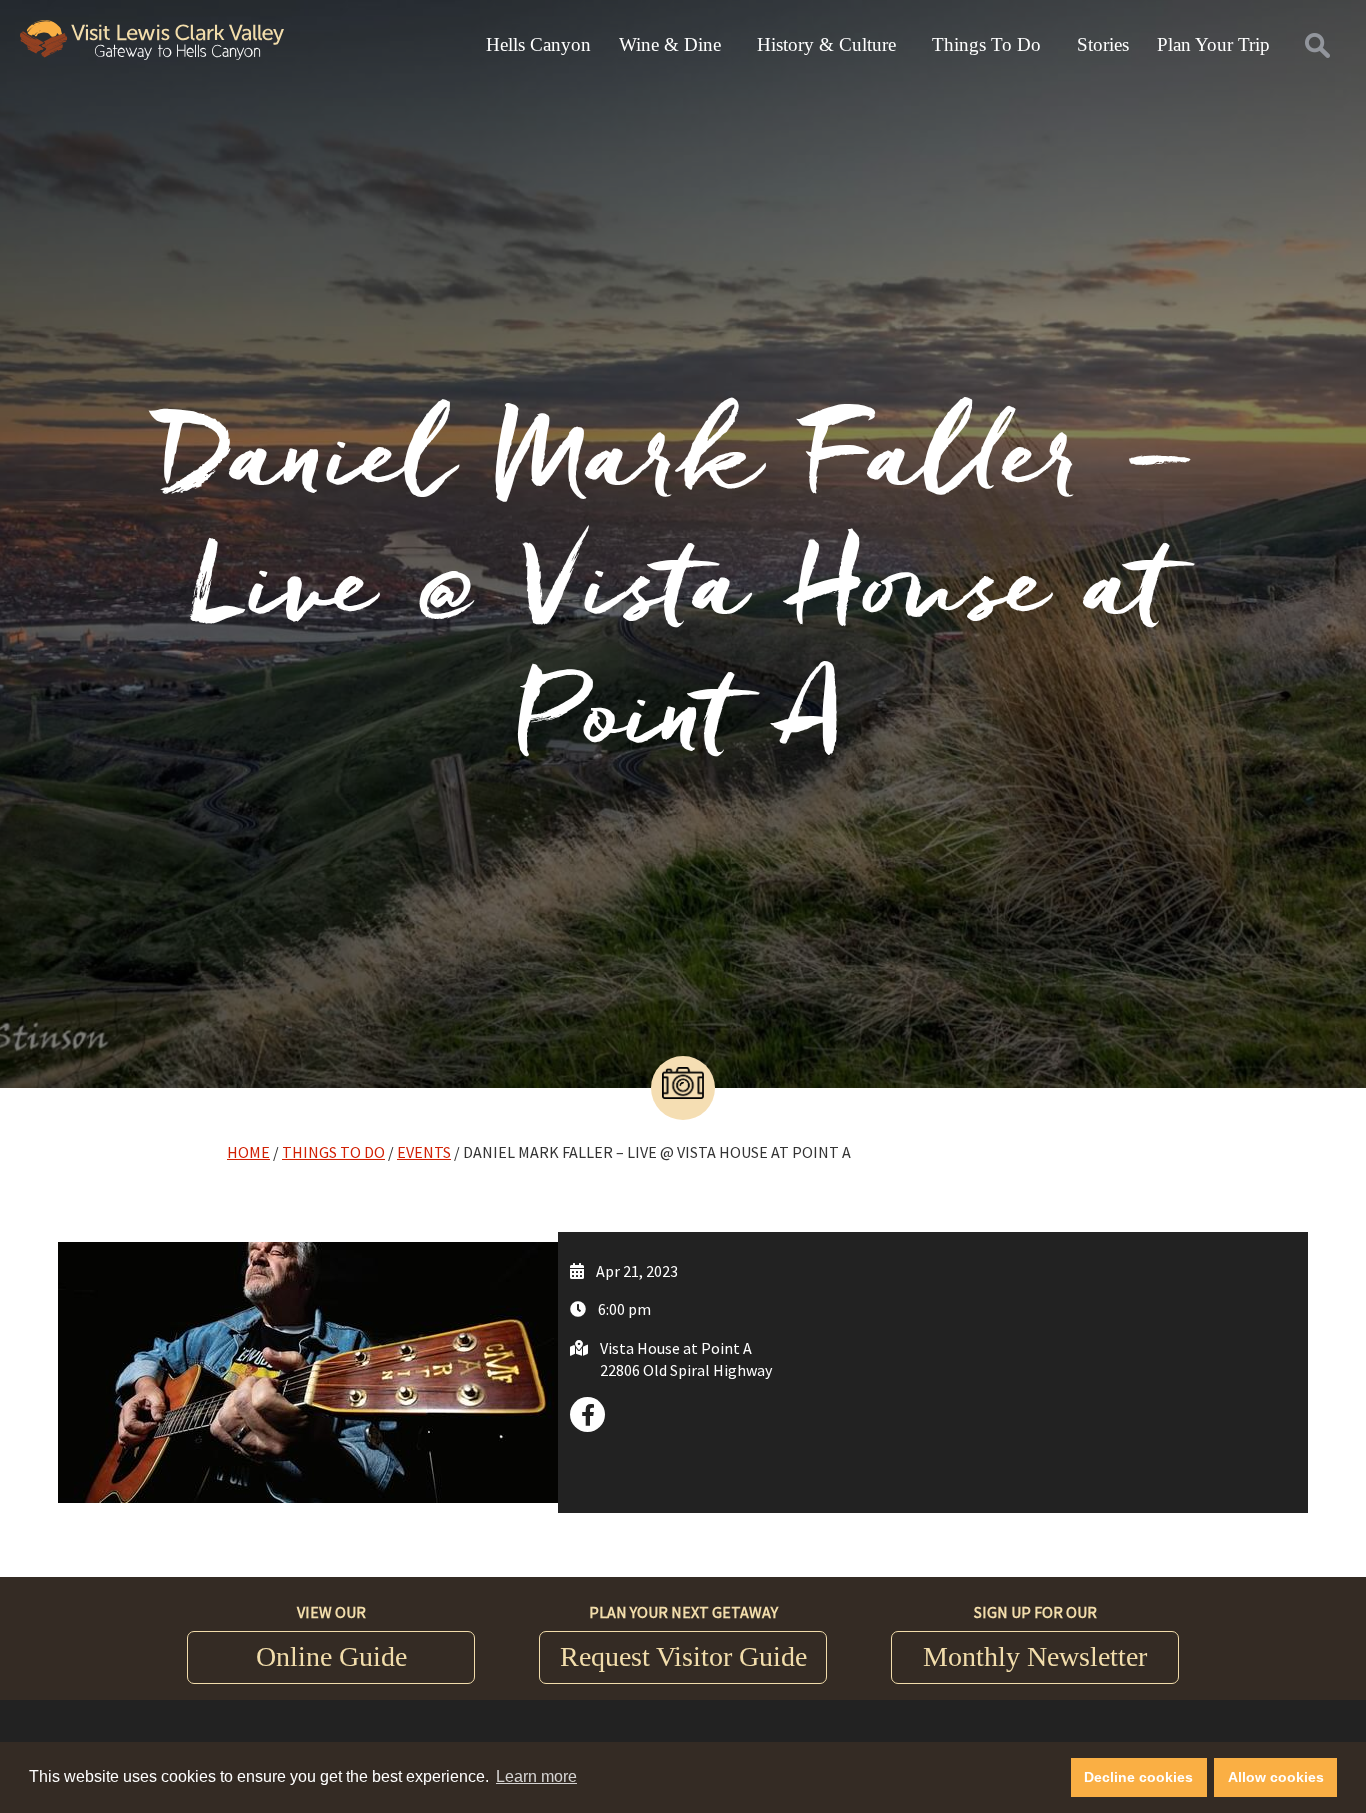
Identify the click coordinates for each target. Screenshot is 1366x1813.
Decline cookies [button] (1138, 1777)
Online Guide (331, 1656)
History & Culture (826, 44)
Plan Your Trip (1213, 44)
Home (248, 1152)
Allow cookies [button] (1276, 1777)
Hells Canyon (538, 44)
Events (424, 1152)
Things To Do (986, 44)
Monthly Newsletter (1035, 1656)
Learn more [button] (536, 1776)
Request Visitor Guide (683, 1656)
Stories (1103, 44)
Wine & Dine (670, 44)
